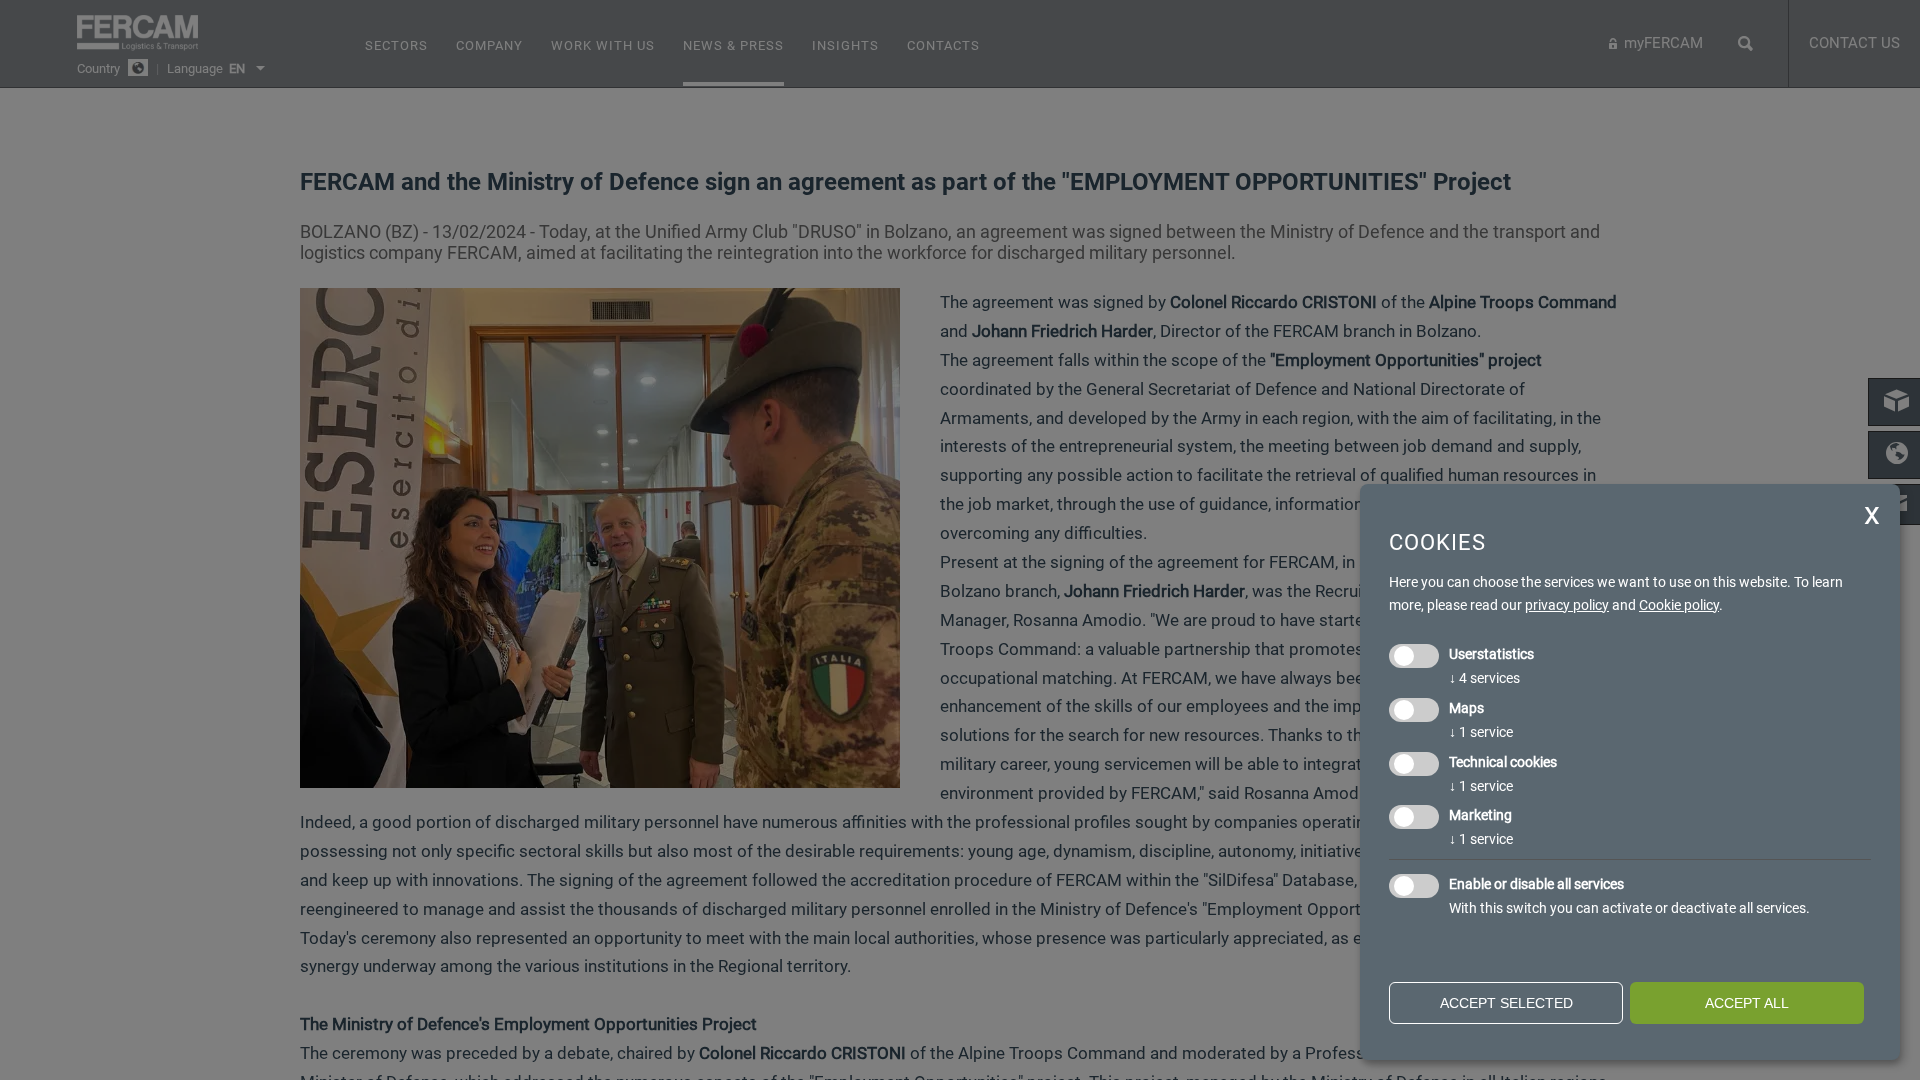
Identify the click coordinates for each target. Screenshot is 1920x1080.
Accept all (1747, 1003)
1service (1481, 732)
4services (1484, 678)
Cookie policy (1679, 605)
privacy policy (1567, 605)
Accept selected (1506, 1003)
